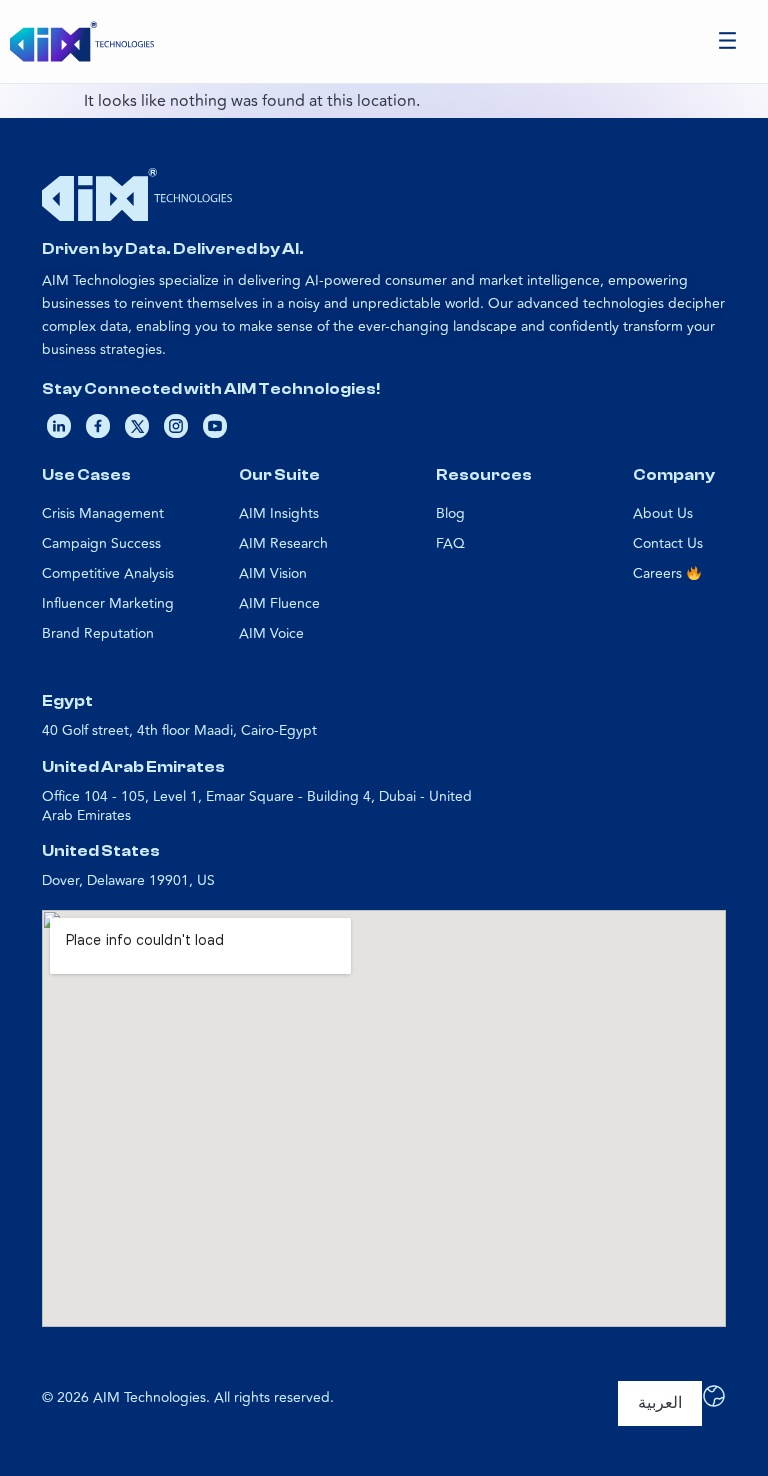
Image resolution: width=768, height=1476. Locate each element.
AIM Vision (273, 573)
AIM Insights (279, 513)
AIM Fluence (279, 603)
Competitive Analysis (108, 573)
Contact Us (668, 543)
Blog (450, 513)
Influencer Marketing (108, 603)
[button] (728, 41)
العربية (660, 1403)
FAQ (450, 543)
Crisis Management (103, 513)
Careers (659, 573)
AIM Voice (271, 633)
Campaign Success (101, 543)
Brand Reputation (98, 633)
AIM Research (283, 543)
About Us (663, 513)
